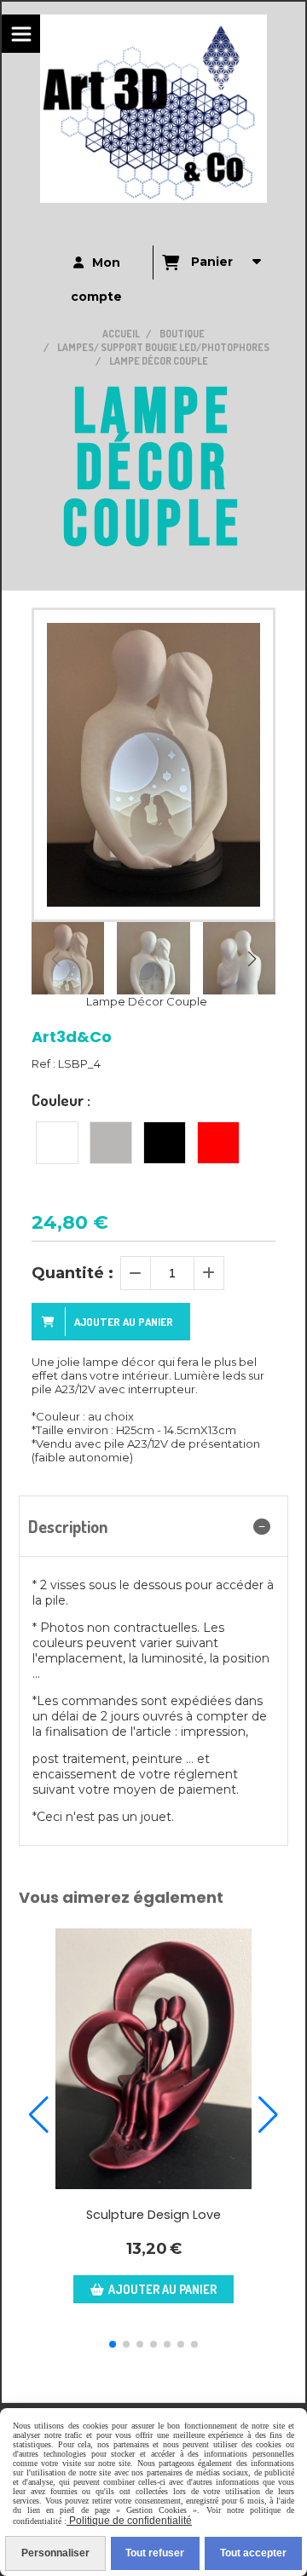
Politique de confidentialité (129, 2521)
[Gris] (111, 1143)
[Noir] (165, 1143)
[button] (252, 959)
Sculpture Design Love (153, 2215)
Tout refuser (155, 2553)
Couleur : (61, 1100)
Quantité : (72, 1273)
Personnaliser (55, 2553)
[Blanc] (57, 1143)
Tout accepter (253, 2553)
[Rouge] (218, 1143)
